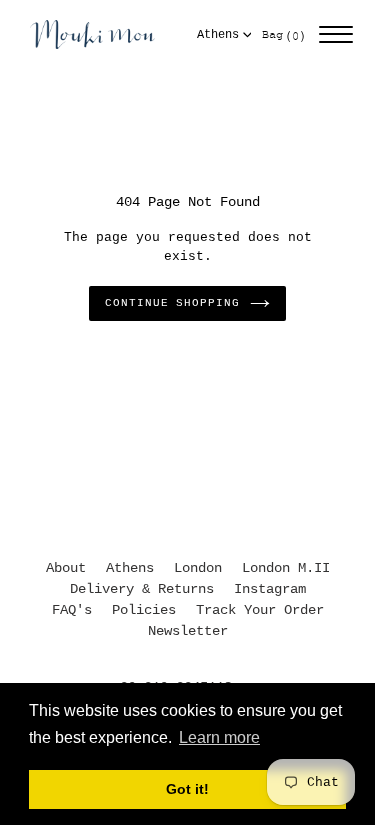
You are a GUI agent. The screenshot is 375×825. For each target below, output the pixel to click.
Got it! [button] (187, 789)
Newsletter (188, 631)
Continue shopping (172, 303)
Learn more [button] (219, 737)
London (198, 568)
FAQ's (72, 610)
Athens (218, 35)
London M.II (286, 568)
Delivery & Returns (142, 589)
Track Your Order (260, 610)
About (66, 568)
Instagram (270, 589)
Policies (144, 610)
